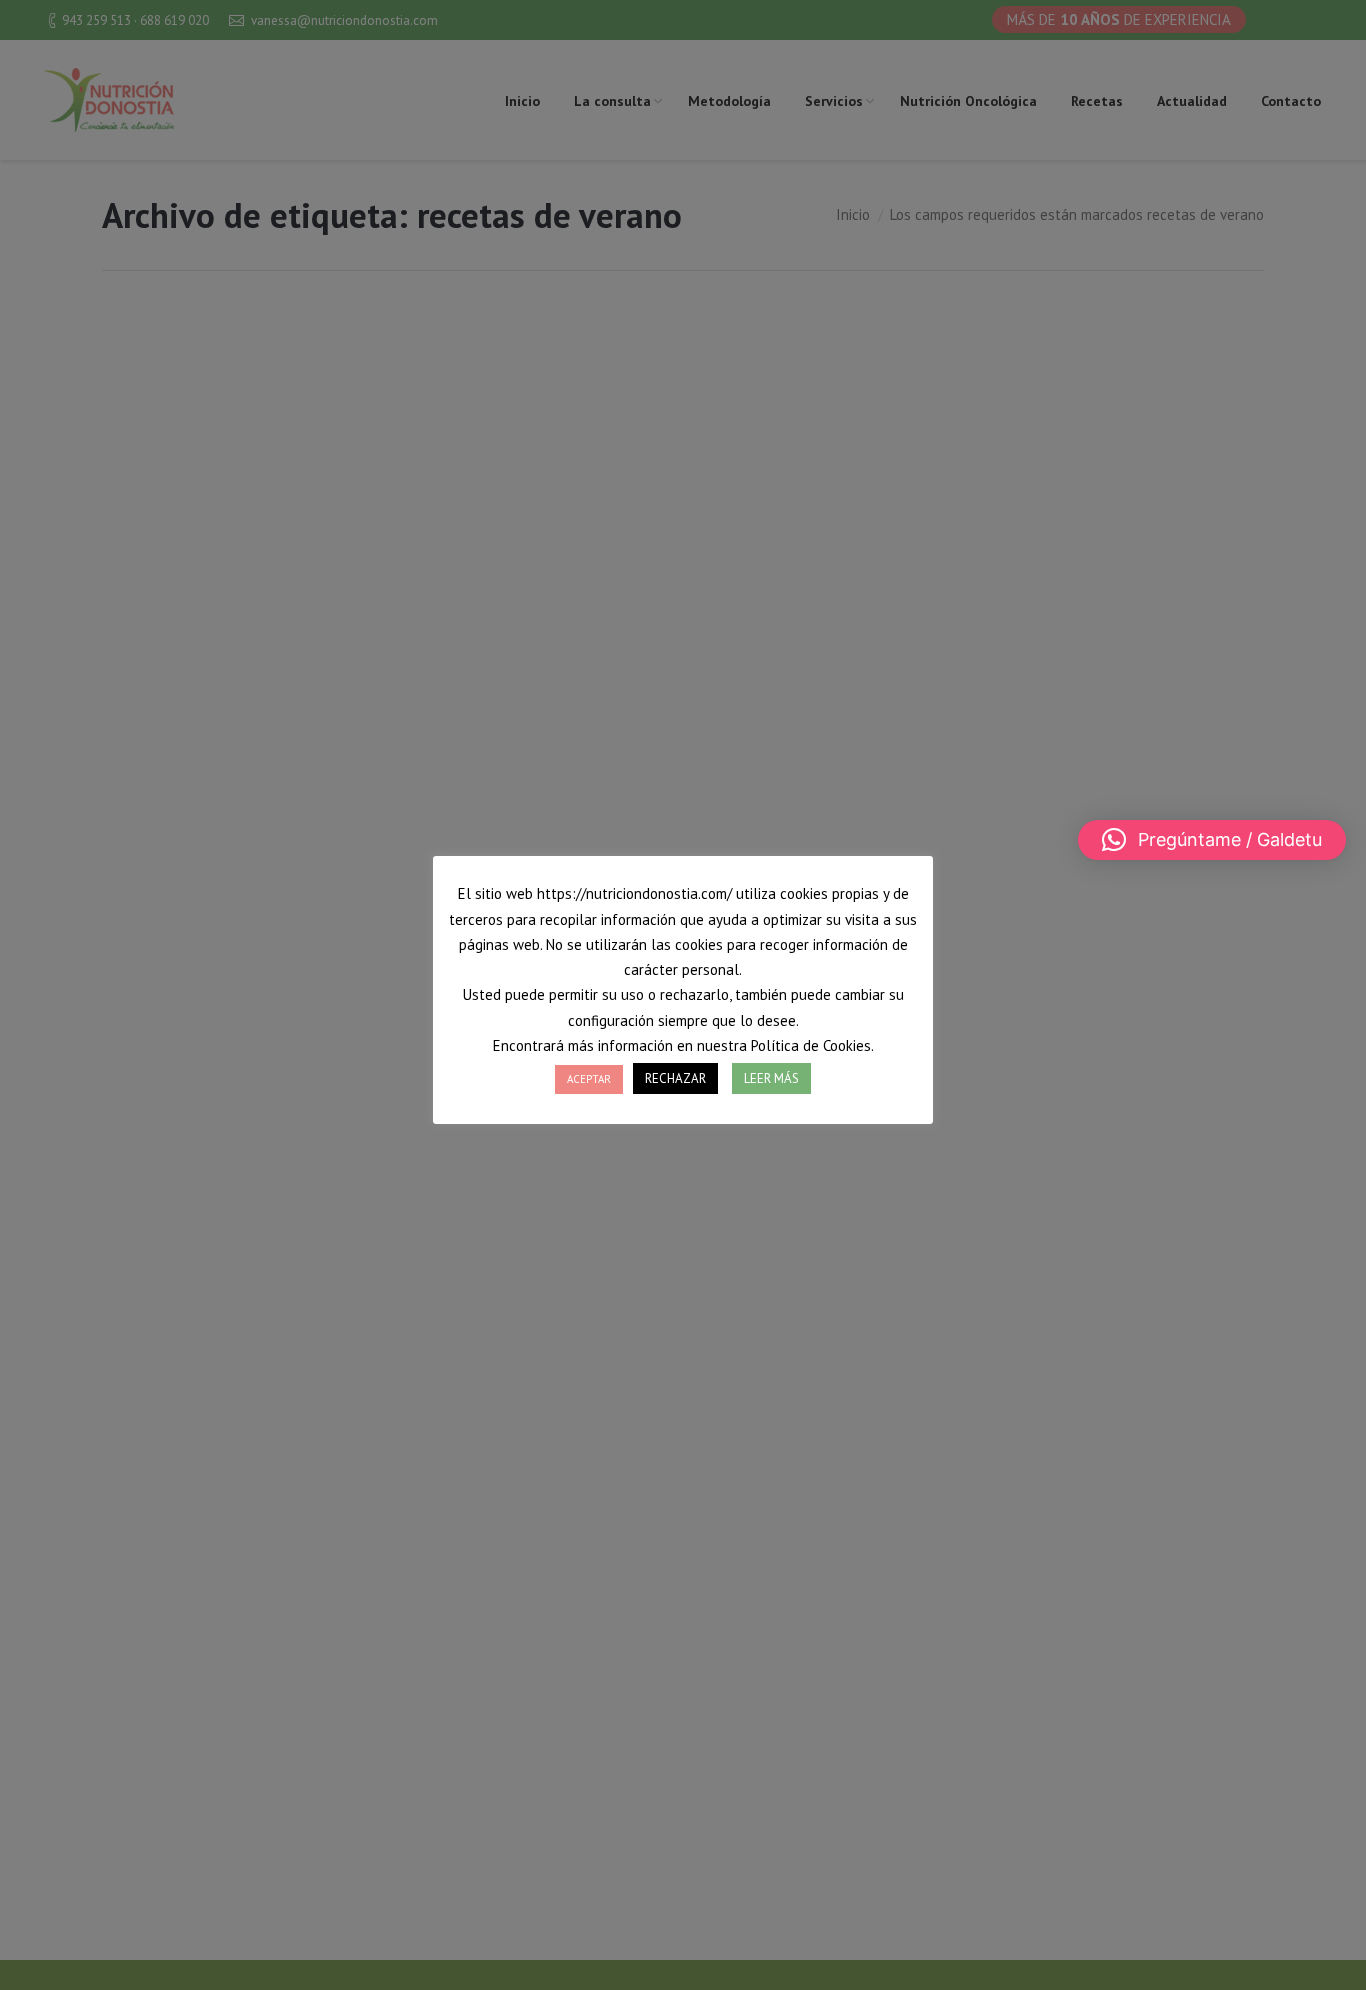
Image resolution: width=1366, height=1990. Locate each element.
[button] (1212, 840)
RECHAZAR (675, 1078)
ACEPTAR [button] (589, 1079)
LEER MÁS (771, 1078)
